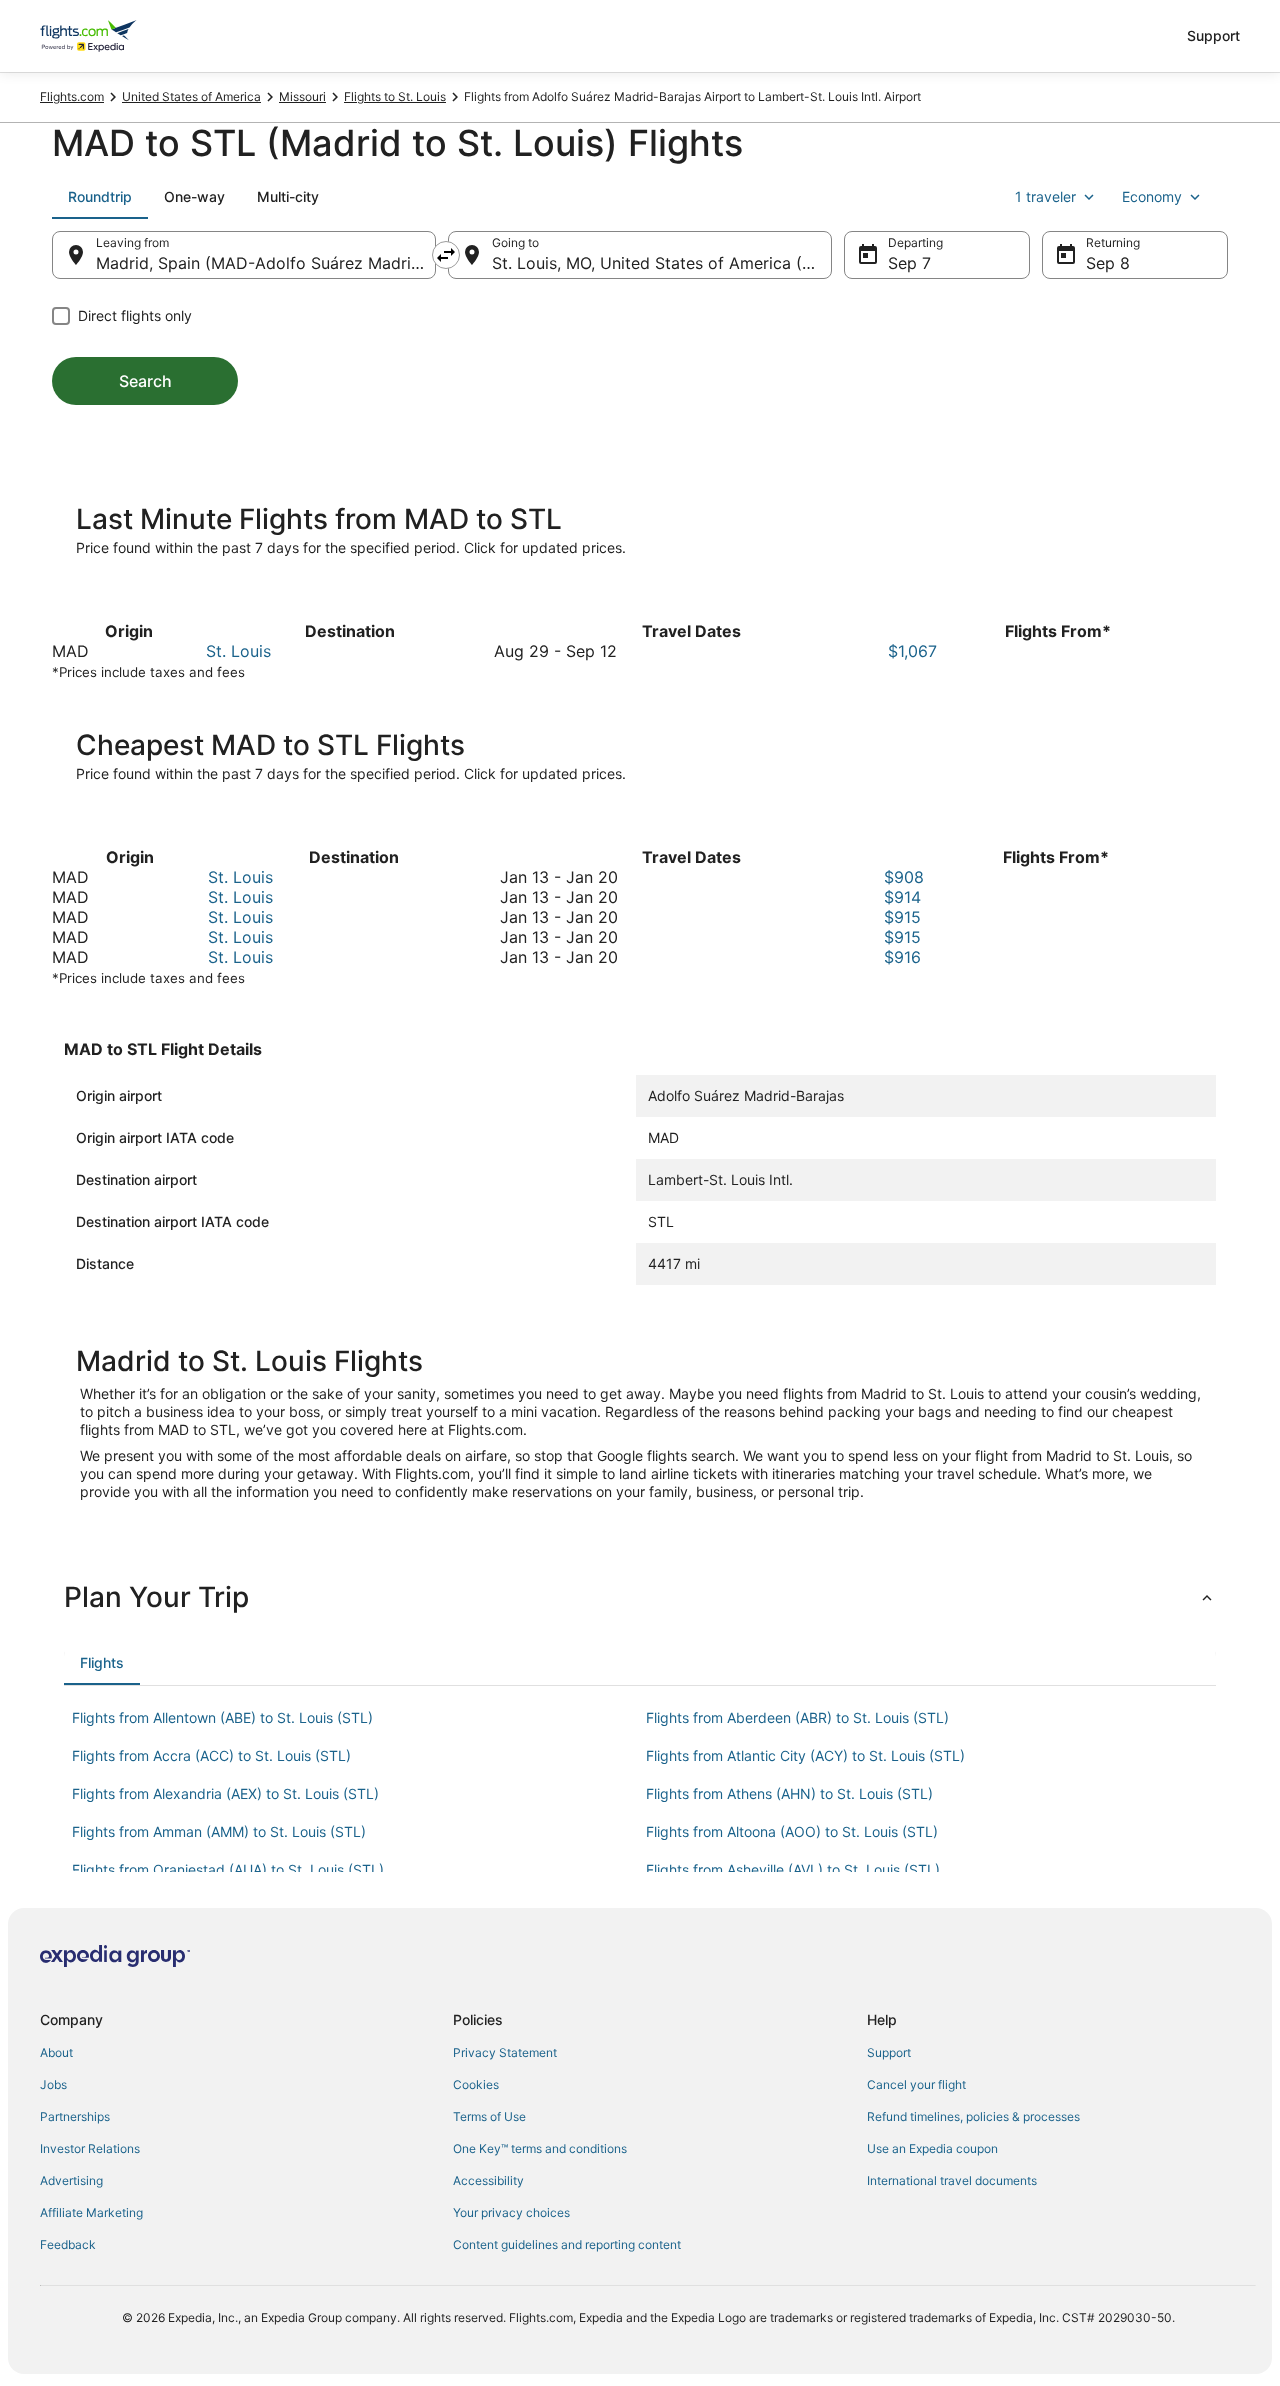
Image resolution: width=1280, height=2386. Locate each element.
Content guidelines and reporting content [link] (567, 2244)
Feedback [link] (68, 2244)
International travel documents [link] (952, 2180)
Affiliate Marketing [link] (91, 2212)
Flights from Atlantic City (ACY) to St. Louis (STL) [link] (805, 1755)
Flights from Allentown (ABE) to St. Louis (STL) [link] (222, 1717)
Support (1213, 35)
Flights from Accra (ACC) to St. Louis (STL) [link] (211, 1755)
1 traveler (1045, 196)
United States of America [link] (191, 96)
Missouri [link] (302, 96)
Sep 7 (909, 263)
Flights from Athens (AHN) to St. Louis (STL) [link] (789, 1793)
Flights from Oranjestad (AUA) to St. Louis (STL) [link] (228, 1869)
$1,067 (912, 651)
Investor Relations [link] (90, 2148)
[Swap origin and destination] (446, 255)
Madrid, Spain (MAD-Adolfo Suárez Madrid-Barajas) (266, 263)
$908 (904, 877)
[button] (640, 1597)
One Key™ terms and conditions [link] (540, 2148)
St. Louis (238, 651)
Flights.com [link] (72, 96)
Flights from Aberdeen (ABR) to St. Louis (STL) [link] (797, 1717)
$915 (902, 917)
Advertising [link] (71, 2180)
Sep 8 (1108, 263)
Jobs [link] (53, 2084)
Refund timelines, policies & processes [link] (973, 2116)
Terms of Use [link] (489, 2116)
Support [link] (889, 2052)
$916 (902, 957)
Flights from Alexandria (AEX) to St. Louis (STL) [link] (225, 1793)
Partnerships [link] (75, 2116)
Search (145, 381)
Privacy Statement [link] (505, 2052)
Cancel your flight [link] (916, 2084)
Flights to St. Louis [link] (395, 96)
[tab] (100, 197)
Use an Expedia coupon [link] (932, 2148)
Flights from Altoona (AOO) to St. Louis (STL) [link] (792, 1831)
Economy (1152, 196)
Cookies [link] (476, 2084)
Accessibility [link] (488, 2180)
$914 (902, 897)
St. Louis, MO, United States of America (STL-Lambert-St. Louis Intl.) (662, 263)
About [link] (56, 2052)
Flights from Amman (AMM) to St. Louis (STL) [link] (219, 1831)
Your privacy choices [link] (511, 2212)
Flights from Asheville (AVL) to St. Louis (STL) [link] (793, 1869)
